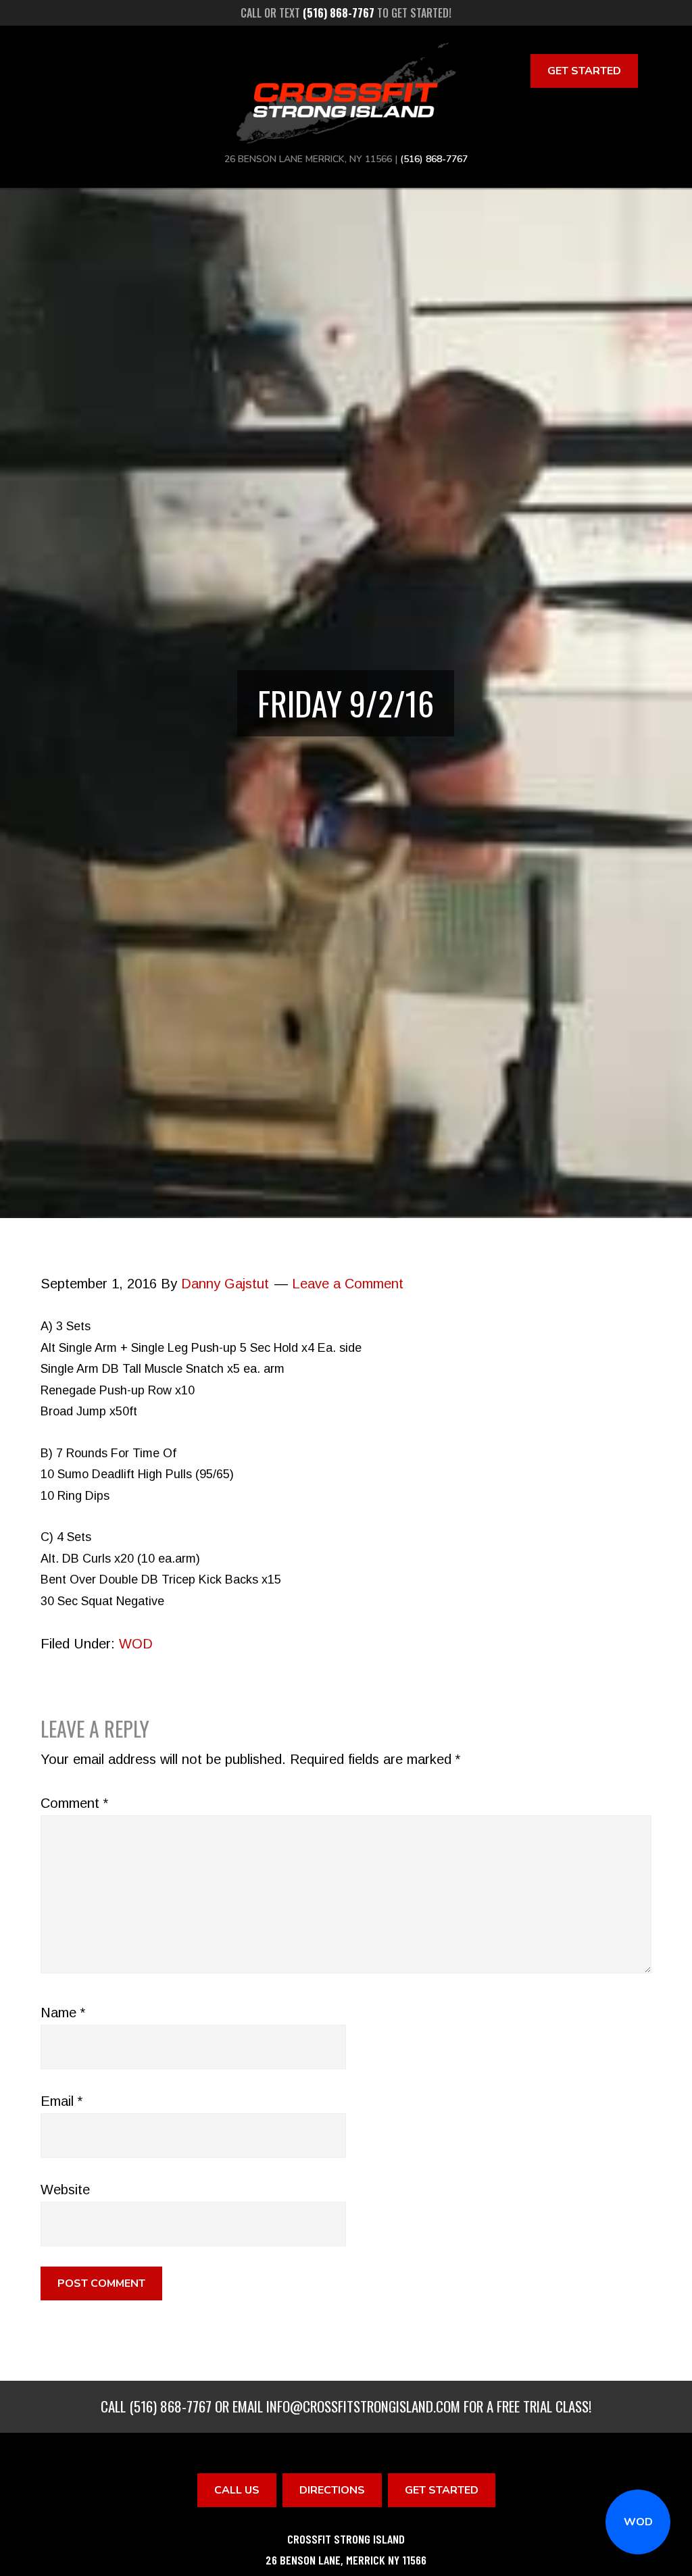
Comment (74, 1803)
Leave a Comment (348, 1284)
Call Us (237, 2490)
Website (65, 2190)
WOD (638, 2522)
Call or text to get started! (346, 13)
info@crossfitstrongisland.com (363, 2406)
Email (61, 2101)
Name (63, 2013)
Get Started (584, 71)
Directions (332, 2490)
